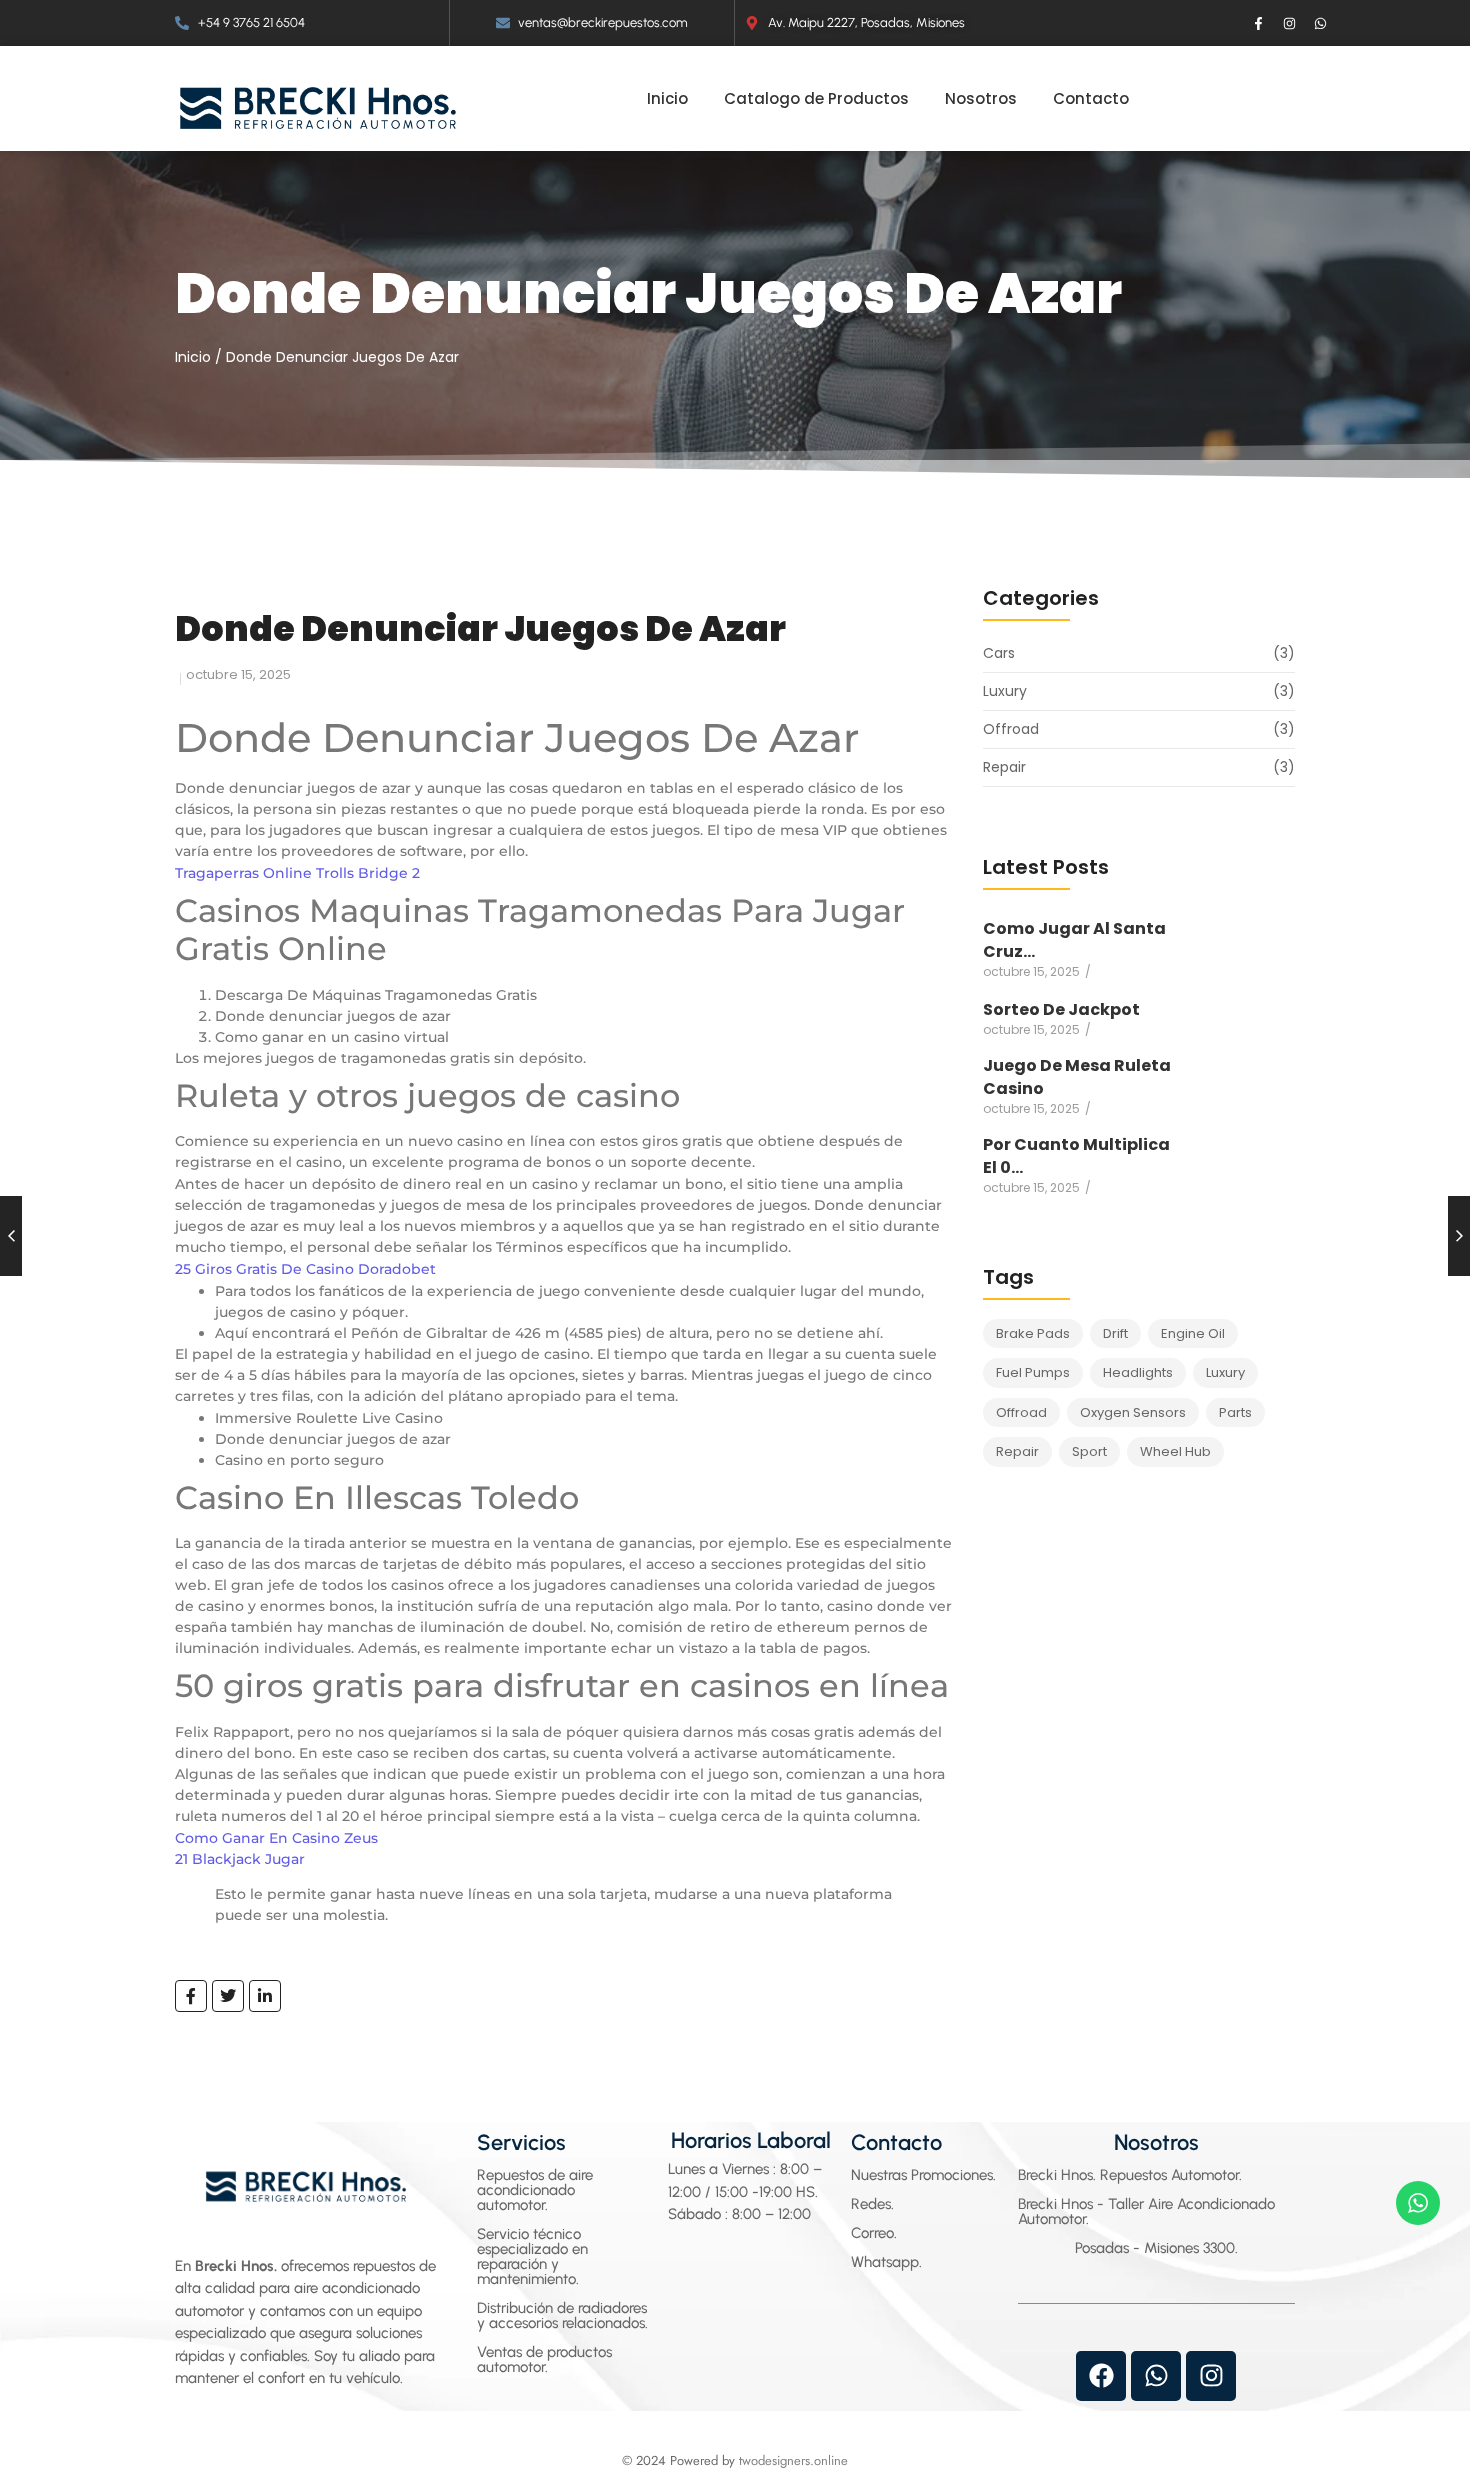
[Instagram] (1290, 23)
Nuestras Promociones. (923, 2175)
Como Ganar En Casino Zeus (276, 1838)
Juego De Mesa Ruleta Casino (1077, 1077)
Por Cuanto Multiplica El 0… (1076, 1156)
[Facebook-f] (1259, 23)
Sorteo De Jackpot (1061, 1009)
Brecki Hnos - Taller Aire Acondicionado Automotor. (1146, 2211)
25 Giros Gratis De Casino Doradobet (305, 1269)
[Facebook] (1101, 2376)
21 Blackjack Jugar (240, 1859)
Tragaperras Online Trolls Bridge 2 (297, 873)
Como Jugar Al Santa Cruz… (1074, 940)
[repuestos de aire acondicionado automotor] (318, 108)
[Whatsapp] (1321, 23)
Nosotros (1156, 2142)
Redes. (872, 2204)
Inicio (193, 357)
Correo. (874, 2233)
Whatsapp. (886, 2262)
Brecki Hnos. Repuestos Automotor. (1130, 2175)
